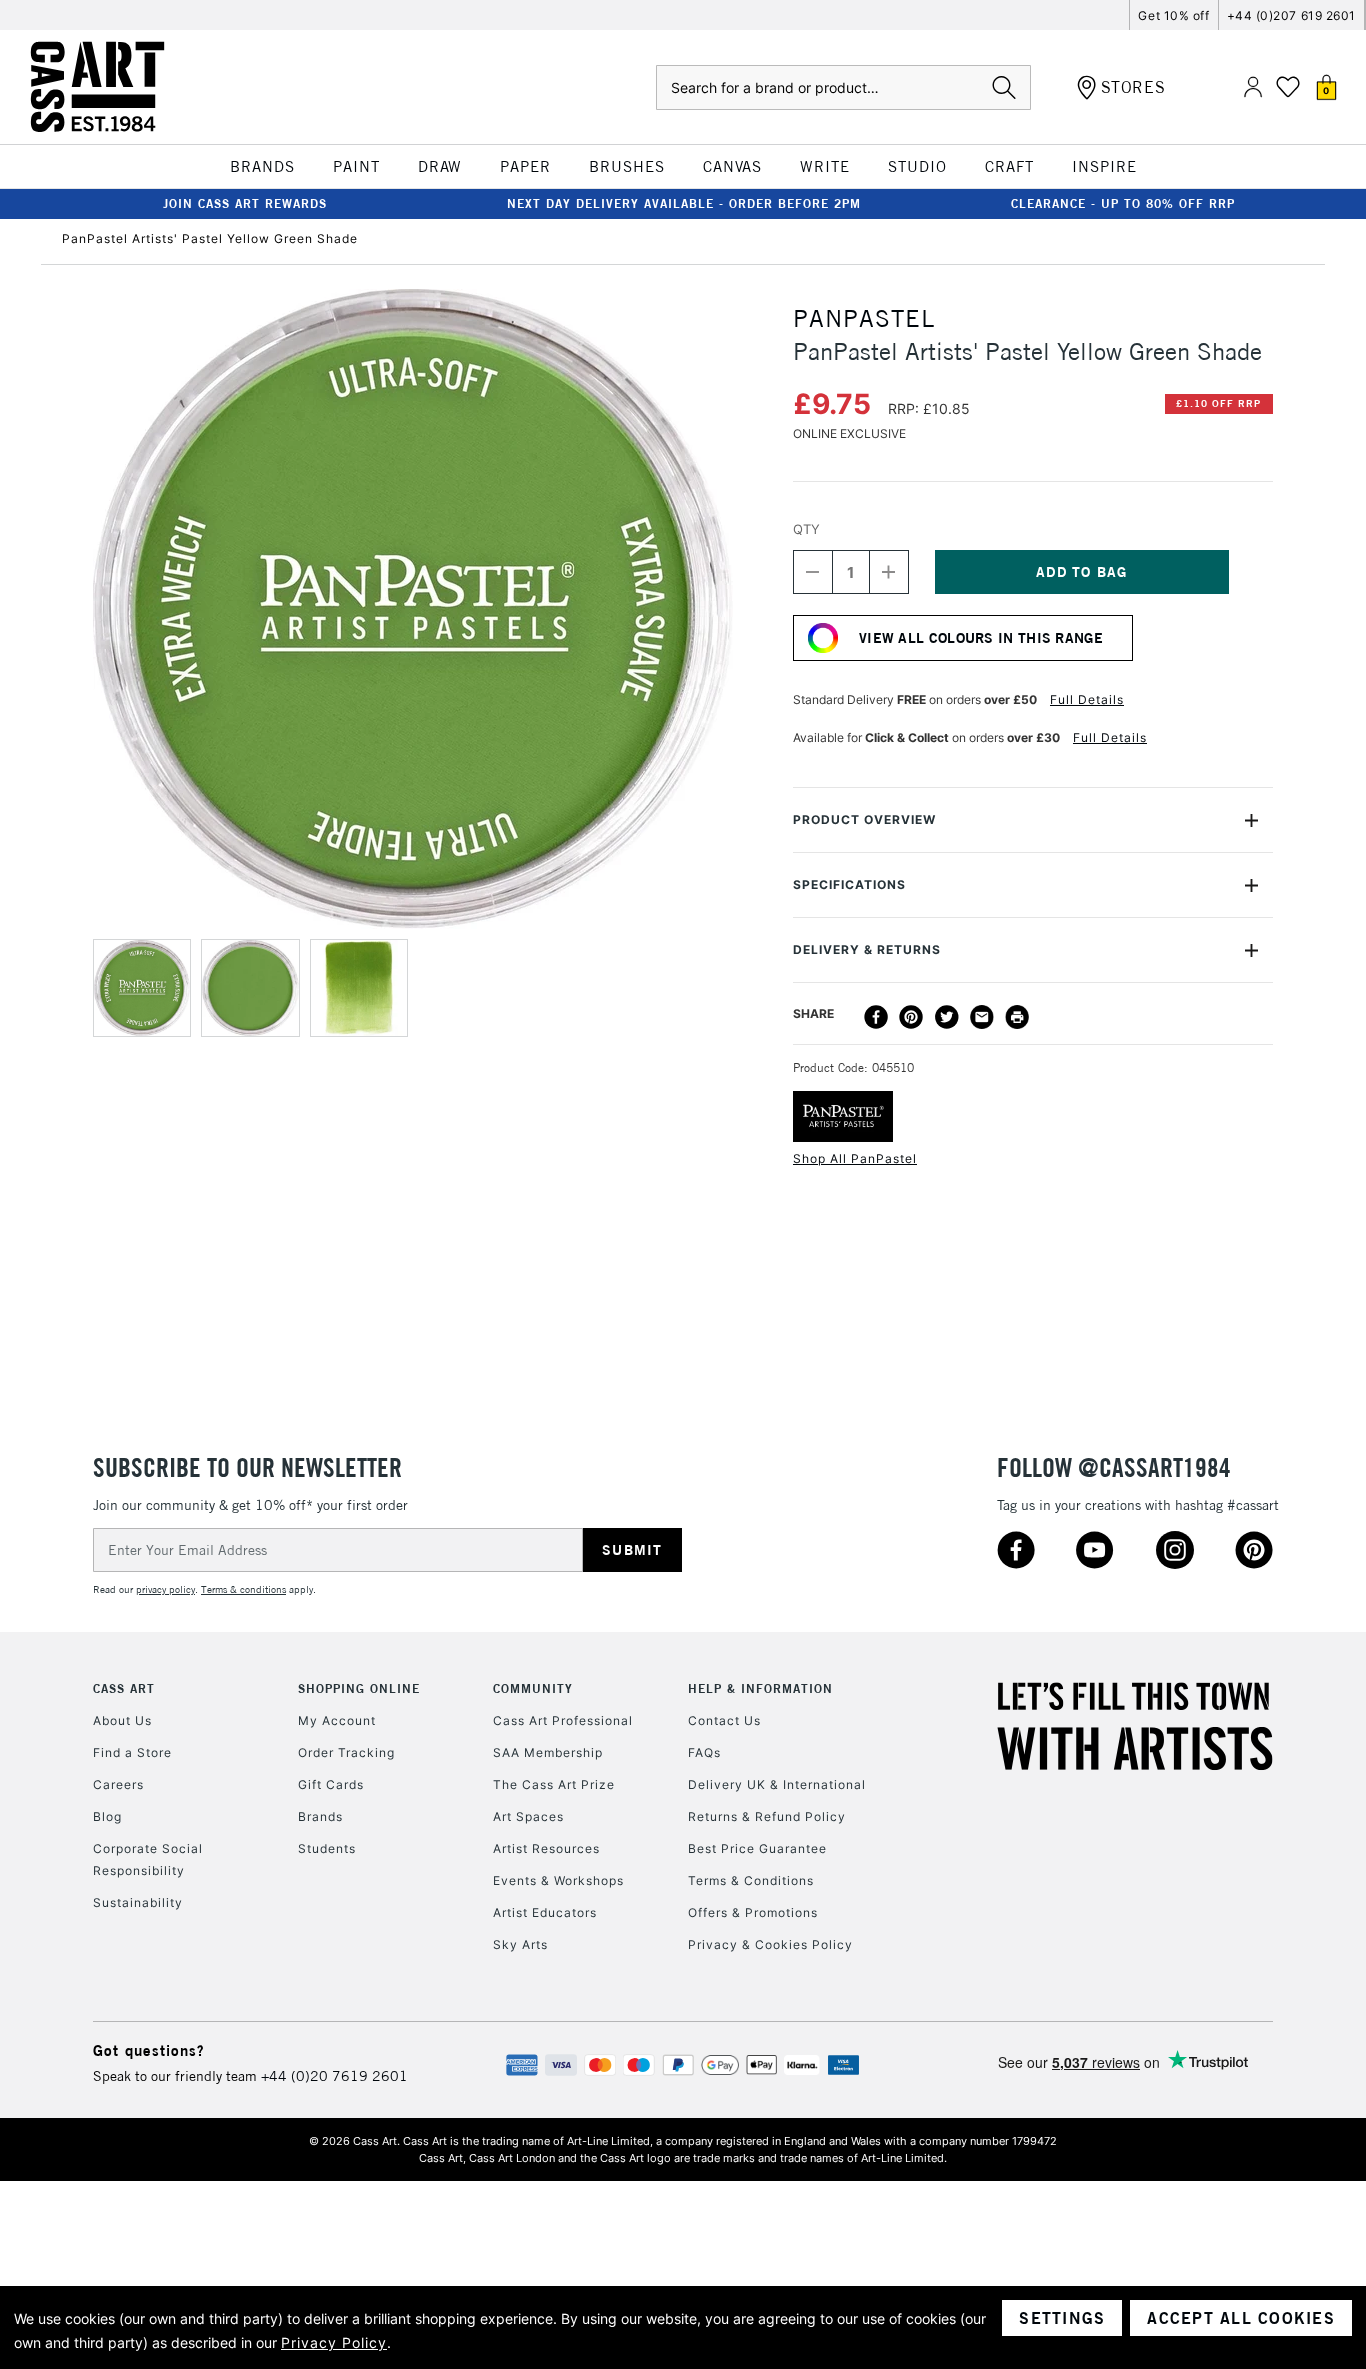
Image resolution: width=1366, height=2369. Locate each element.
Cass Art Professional (563, 1720)
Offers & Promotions (753, 1912)
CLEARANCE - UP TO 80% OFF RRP (1123, 203)
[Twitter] (947, 1017)
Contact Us (724, 1720)
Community (533, 1688)
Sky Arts (520, 1944)
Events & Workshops (558, 1880)
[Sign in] (1253, 87)
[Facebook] (876, 1017)
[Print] (1017, 1017)
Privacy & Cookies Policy (770, 1944)
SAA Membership (548, 1752)
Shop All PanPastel (855, 1158)
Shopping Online (359, 1688)
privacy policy (165, 1589)
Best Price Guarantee (757, 1848)
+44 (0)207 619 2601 (1291, 15)
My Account (337, 1720)
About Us (122, 1720)
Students (327, 1848)
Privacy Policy (334, 2342)
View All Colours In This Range (981, 638)
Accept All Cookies (1241, 2318)
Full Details (1087, 699)
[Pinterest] (911, 1017)
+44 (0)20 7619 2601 (334, 2076)
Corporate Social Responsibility (148, 1859)
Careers (118, 1784)
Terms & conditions (243, 1589)
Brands (320, 1816)
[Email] (982, 1017)
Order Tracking (346, 1752)
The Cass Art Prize (554, 1784)
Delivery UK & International (777, 1784)
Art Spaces (528, 1816)
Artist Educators (545, 1912)
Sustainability (138, 1902)
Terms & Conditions (751, 1880)
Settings (1062, 2318)
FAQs (704, 1752)
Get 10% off (1173, 15)
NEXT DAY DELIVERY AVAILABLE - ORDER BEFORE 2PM (684, 203)
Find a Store (132, 1752)
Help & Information (760, 1688)
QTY (806, 529)
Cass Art (124, 1688)
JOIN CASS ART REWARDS (245, 203)
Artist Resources (546, 1848)
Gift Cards (331, 1784)
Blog (107, 1816)
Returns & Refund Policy (767, 1816)
